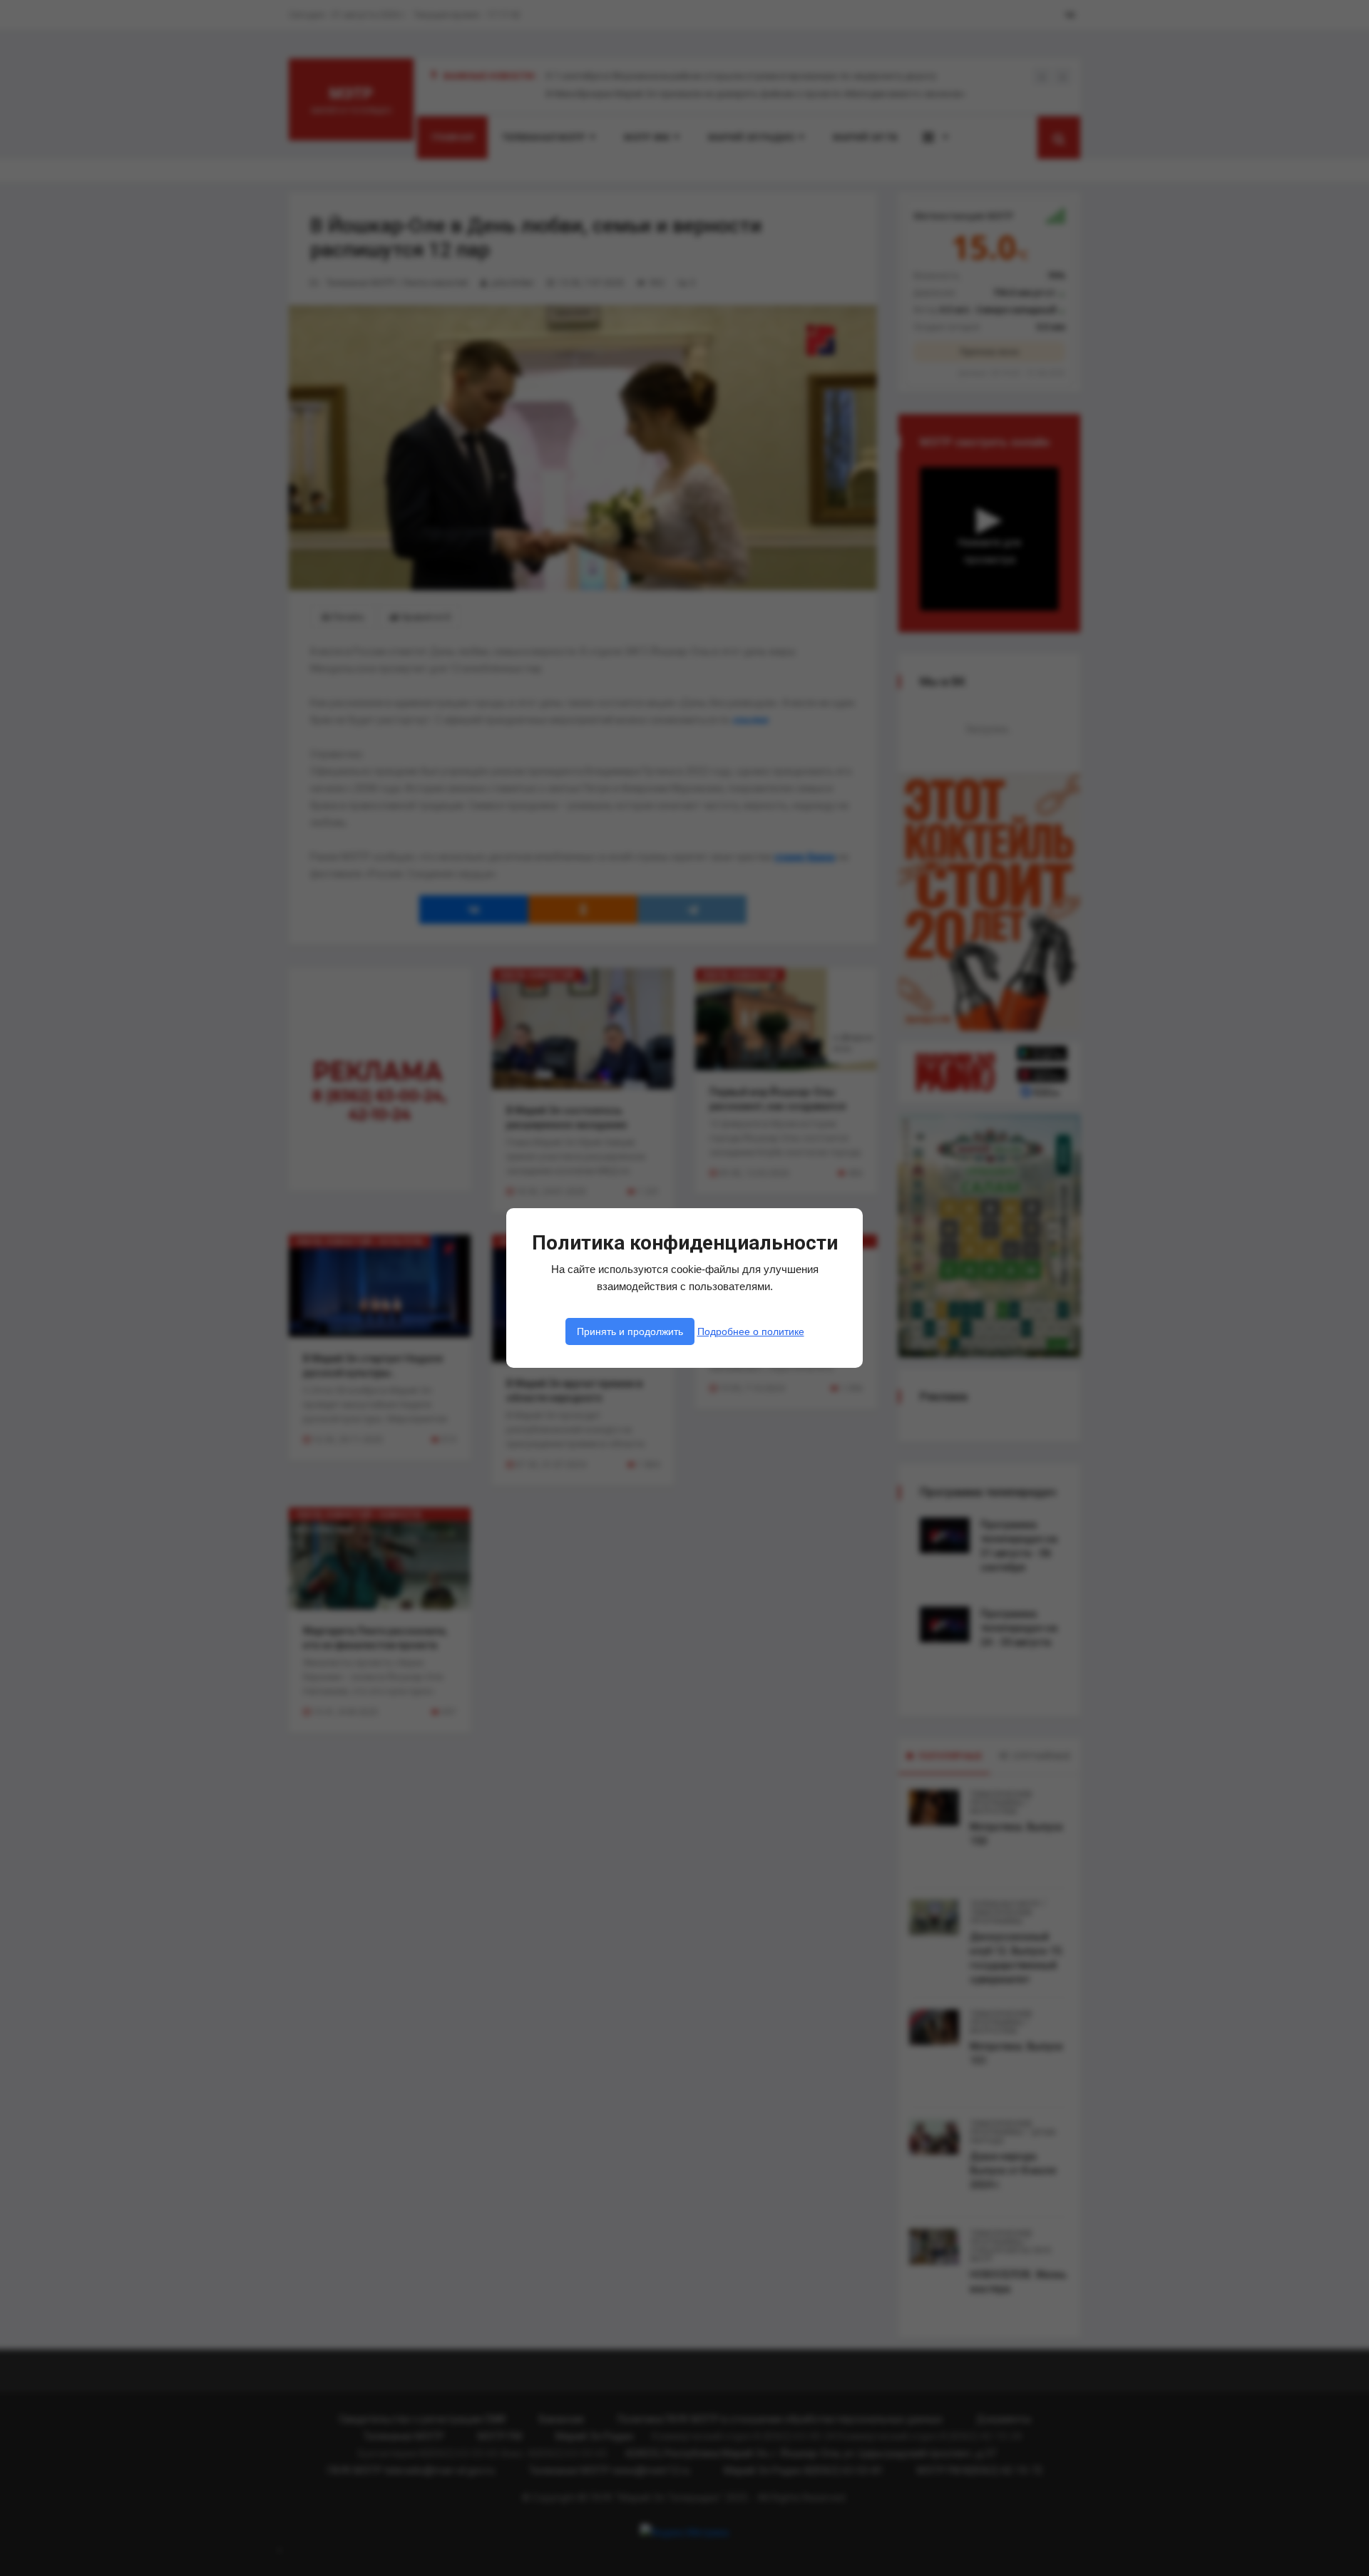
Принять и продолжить (630, 1331)
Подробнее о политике (751, 1331)
